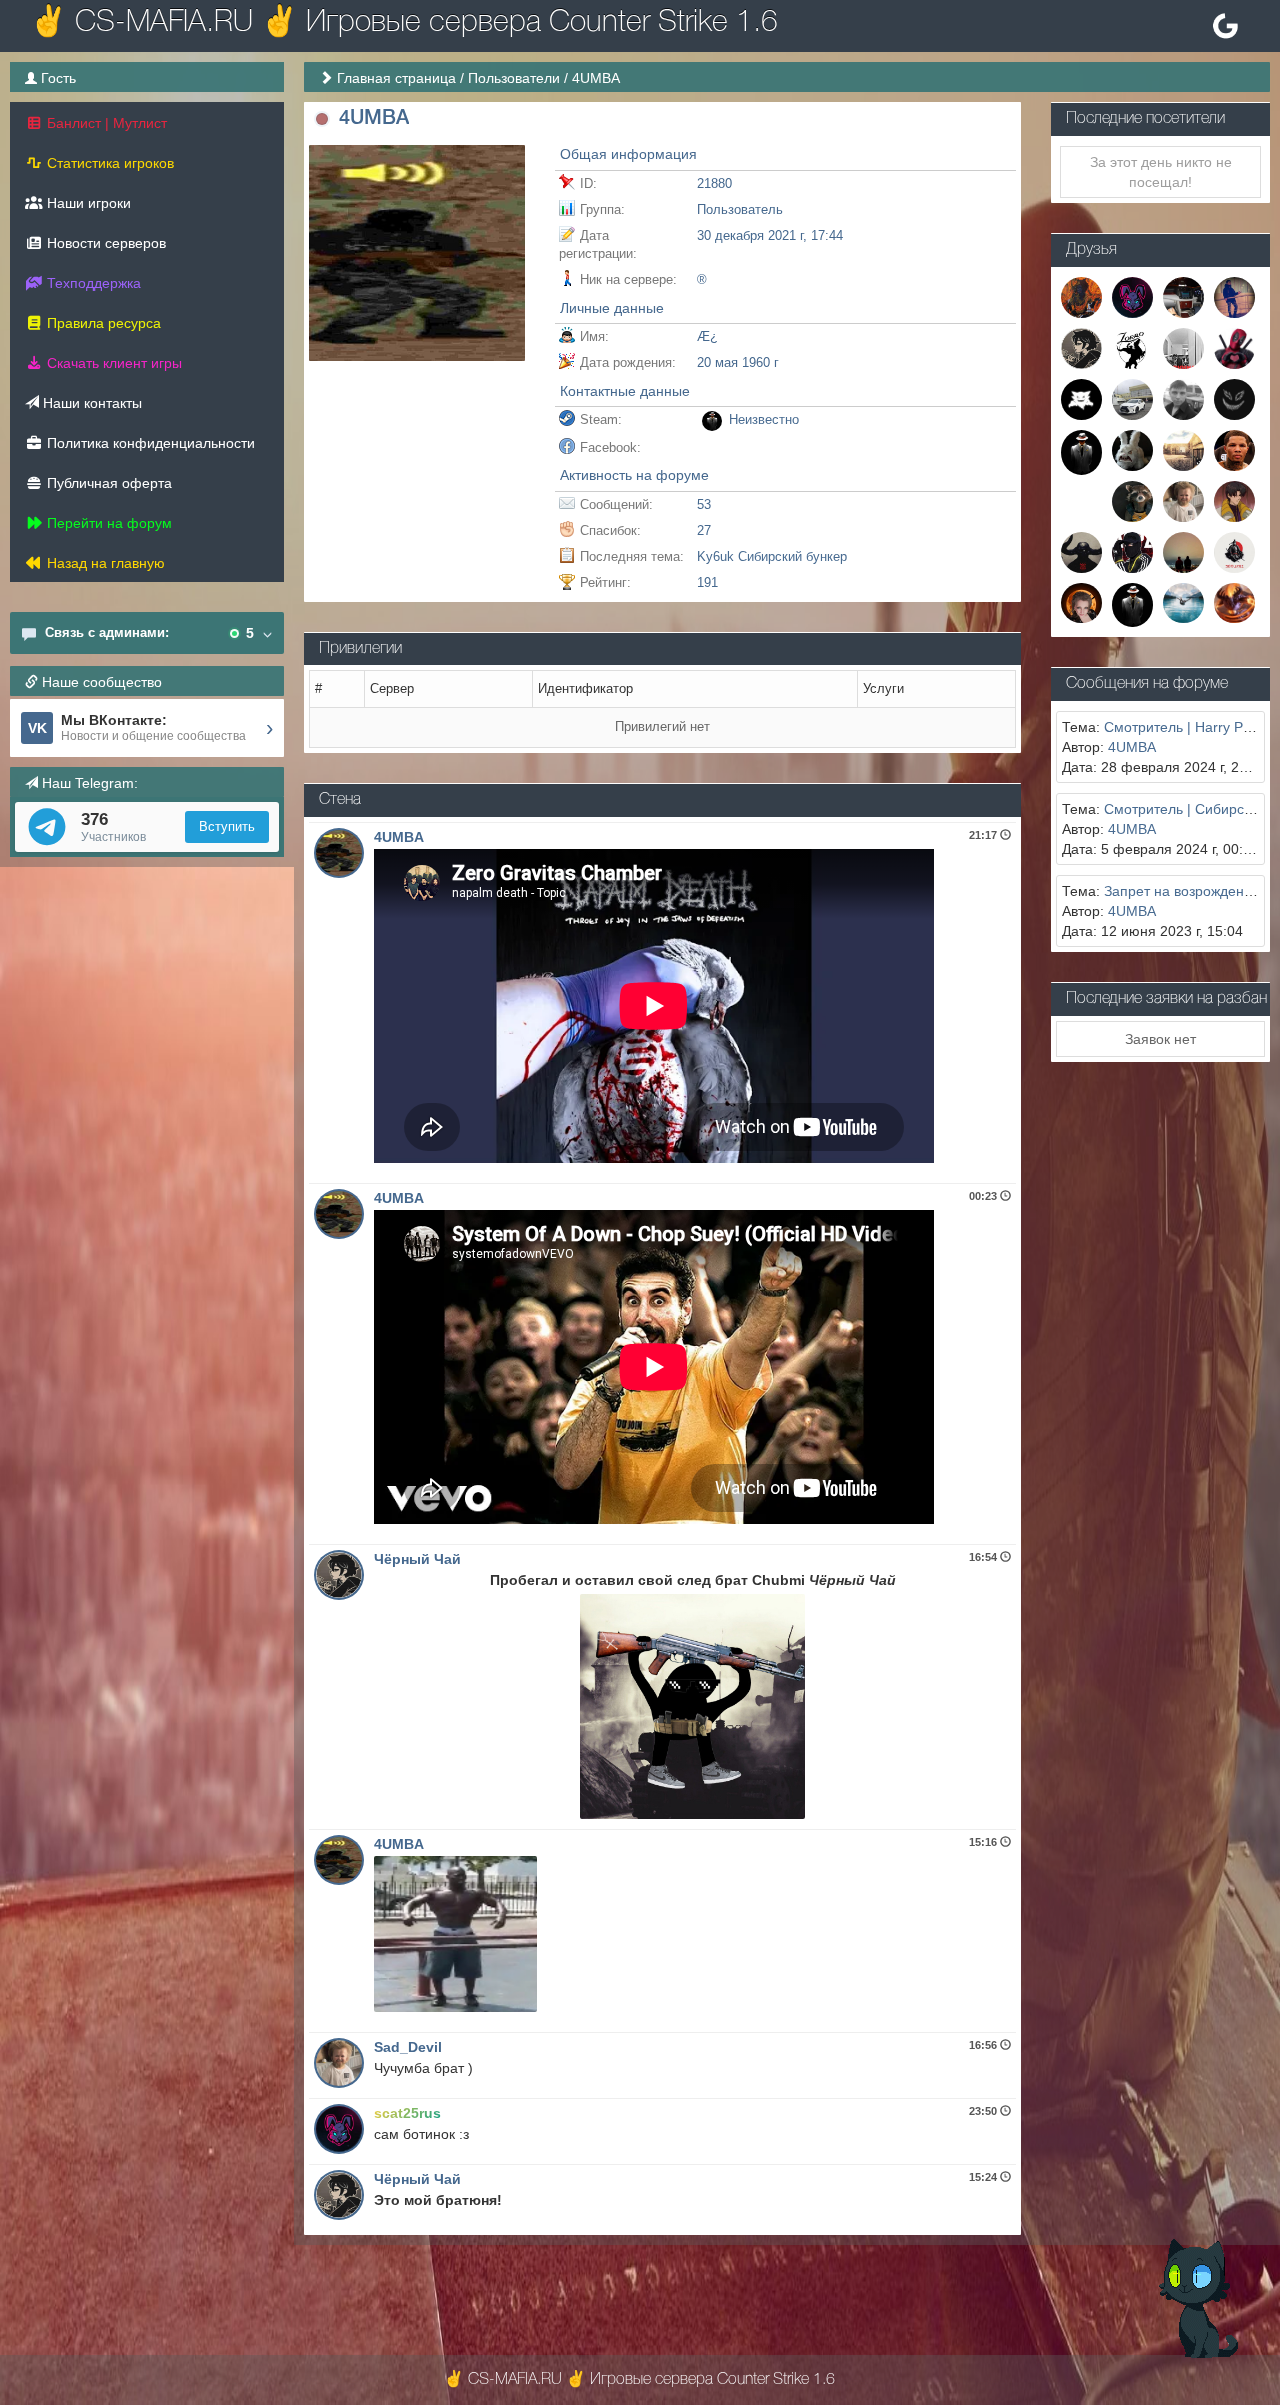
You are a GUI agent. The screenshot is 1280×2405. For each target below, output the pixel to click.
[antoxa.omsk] (1183, 347)
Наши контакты (90, 403)
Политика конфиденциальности (149, 443)
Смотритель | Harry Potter (1188, 727)
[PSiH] (1132, 449)
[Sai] (1132, 398)
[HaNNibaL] (1183, 296)
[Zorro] (1132, 347)
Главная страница (396, 78)
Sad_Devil (408, 2047)
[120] (1081, 451)
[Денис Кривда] (1183, 398)
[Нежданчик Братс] (1183, 602)
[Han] (1234, 296)
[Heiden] (1081, 296)
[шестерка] (1081, 551)
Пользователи (514, 78)
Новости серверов (104, 243)
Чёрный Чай (417, 1559)
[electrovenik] (1234, 347)
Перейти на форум (107, 523)
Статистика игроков (108, 163)
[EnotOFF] (1132, 500)
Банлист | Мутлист (105, 123)
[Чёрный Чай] (1081, 347)
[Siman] (1234, 449)
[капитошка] (1234, 398)
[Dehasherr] (1081, 398)
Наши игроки (87, 203)
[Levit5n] (1132, 551)
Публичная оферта (107, 483)
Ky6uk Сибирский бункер (772, 556)
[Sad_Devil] (1183, 500)
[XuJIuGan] (1183, 449)
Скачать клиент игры (112, 363)
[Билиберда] (1183, 551)
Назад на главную (104, 563)
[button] (321, 119)
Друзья (1091, 250)
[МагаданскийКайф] (1234, 602)
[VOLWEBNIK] (1132, 604)
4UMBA (399, 837)
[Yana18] (1081, 602)
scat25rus (407, 2113)
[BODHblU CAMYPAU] (1234, 551)
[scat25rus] (1132, 296)
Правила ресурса (102, 323)
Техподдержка (92, 283)
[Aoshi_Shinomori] (1234, 500)
